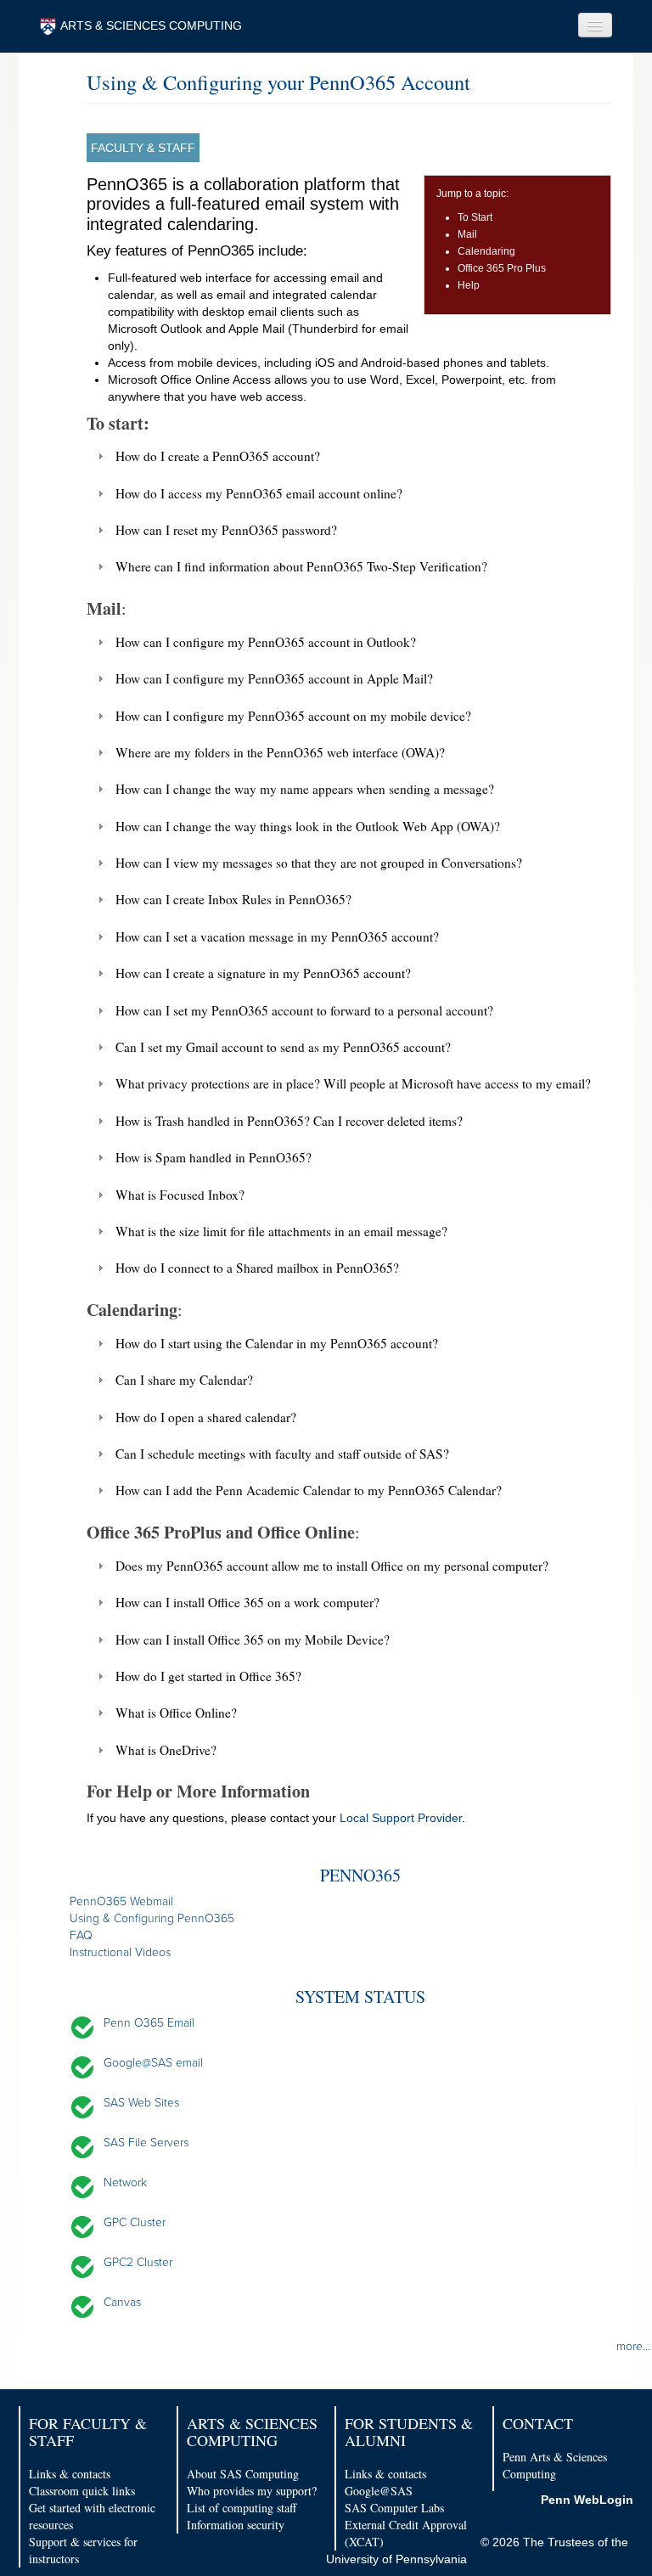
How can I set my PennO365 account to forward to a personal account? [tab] (304, 1010)
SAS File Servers (146, 2143)
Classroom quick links (82, 2491)
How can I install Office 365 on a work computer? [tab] (247, 1602)
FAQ (81, 1935)
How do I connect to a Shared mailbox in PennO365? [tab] (257, 1268)
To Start (475, 217)
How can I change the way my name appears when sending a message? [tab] (305, 789)
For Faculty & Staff (88, 2432)
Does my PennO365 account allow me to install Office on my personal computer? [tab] (332, 1566)
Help (469, 285)
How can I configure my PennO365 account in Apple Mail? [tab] (274, 678)
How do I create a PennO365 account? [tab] (218, 456)
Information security (236, 2525)
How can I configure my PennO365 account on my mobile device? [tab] (293, 716)
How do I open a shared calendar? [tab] (206, 1417)
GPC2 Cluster (138, 2262)
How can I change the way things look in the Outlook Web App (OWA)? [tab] (308, 826)
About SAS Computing (243, 2474)
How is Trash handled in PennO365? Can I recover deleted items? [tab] (289, 1121)
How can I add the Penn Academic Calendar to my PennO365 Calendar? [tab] (309, 1490)
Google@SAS (379, 2491)
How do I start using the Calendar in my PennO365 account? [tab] (277, 1343)
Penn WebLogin (587, 2500)
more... (633, 2346)
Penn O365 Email (149, 2023)
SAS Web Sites (141, 2103)
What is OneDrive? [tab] (166, 1750)
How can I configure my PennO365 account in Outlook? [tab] (266, 642)
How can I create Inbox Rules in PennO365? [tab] (233, 899)
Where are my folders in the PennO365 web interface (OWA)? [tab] (280, 752)
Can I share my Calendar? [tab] (184, 1380)
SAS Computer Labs (394, 2508)
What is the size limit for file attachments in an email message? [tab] (281, 1231)
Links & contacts (70, 2474)
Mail (467, 234)
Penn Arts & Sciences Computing (555, 2465)
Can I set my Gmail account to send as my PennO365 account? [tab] (283, 1047)
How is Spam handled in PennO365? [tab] (214, 1157)
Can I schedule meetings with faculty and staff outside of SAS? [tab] (282, 1454)
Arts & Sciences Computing (252, 2432)
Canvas (122, 2302)
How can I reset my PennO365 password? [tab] (226, 530)
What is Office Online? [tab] (176, 1713)
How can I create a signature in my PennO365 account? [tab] (263, 973)
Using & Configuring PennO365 (152, 1918)
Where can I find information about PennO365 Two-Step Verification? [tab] (301, 566)
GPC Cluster (135, 2222)
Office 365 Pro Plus (502, 268)
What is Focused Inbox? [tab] (180, 1195)
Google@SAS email (153, 2063)
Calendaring (486, 251)
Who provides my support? (252, 2491)
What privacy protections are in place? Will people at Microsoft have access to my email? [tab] (353, 1083)
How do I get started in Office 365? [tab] (208, 1676)
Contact (538, 2423)
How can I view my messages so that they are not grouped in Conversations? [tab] (319, 863)
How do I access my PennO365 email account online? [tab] (259, 493)
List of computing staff (242, 2508)
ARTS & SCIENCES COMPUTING (151, 25)
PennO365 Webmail (121, 1901)
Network (125, 2182)
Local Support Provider (401, 1818)
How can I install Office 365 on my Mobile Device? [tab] (253, 1640)
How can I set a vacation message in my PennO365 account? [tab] (277, 936)
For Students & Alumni (409, 2432)
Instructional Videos (120, 1952)
